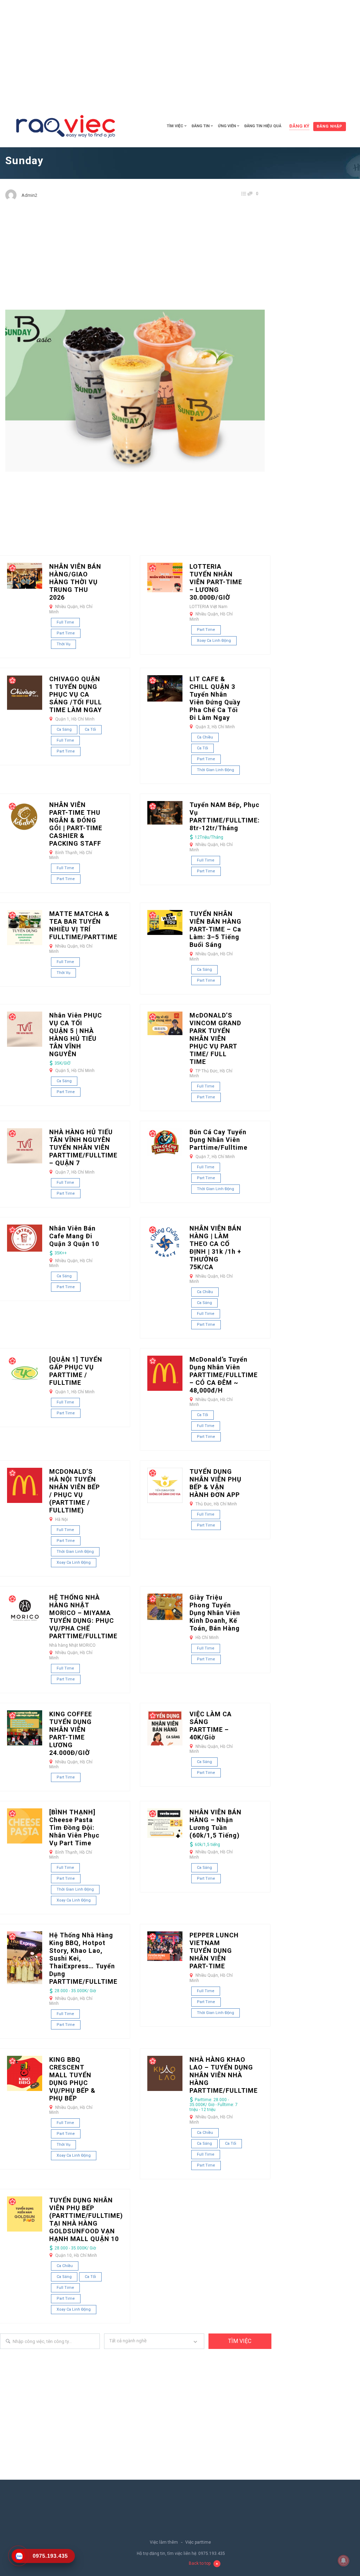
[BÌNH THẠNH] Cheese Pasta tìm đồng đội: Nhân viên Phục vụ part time (74, 1828)
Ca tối (90, 729)
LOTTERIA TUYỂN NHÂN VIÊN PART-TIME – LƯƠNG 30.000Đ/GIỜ (216, 582)
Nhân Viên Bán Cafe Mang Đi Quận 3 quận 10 (74, 1236)
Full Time (65, 622)
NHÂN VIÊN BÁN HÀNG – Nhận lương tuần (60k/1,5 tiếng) (216, 1824)
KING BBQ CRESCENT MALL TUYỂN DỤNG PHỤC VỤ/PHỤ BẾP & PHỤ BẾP (72, 2079)
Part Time (66, 633)
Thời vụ (63, 644)
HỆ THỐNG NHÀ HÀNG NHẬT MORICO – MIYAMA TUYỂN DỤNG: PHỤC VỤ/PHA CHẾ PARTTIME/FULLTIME (83, 1617)
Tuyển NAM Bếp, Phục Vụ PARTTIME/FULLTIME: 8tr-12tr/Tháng (225, 816)
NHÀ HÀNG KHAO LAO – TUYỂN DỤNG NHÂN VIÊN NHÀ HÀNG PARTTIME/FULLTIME (224, 2075)
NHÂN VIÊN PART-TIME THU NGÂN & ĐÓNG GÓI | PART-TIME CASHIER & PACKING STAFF (76, 824)
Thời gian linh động (216, 770)
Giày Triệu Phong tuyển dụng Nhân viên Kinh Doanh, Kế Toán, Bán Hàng (215, 1613)
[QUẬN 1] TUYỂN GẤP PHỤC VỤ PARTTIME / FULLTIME (76, 1371)
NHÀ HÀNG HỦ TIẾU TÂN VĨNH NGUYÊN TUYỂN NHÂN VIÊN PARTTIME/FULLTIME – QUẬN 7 (83, 1147)
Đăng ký (299, 126)
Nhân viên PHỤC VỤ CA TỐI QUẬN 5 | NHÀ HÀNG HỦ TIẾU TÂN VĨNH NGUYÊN (76, 1035)
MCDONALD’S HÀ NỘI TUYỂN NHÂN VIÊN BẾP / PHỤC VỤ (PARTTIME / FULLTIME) (75, 1491)
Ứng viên (227, 126)
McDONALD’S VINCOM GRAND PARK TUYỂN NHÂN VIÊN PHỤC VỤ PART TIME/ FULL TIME (215, 1038)
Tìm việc (175, 126)
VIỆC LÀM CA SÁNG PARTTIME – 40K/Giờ (211, 1726)
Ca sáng (64, 729)
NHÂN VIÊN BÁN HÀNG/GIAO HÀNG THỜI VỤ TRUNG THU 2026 (75, 582)
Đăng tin (201, 126)
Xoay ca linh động (214, 641)
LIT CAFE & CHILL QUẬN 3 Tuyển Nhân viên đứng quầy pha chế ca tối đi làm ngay (215, 698)
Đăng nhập (330, 126)
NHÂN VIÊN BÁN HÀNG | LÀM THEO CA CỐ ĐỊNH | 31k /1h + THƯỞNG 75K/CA (216, 1248)
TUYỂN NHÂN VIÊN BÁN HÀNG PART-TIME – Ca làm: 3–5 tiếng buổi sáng (216, 929)
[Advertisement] (180, 53)
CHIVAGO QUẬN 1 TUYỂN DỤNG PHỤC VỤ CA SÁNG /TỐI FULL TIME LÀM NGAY (76, 694)
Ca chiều (205, 737)
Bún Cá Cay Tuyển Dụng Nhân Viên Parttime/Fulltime (218, 1140)
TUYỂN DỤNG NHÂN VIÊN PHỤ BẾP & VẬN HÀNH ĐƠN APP (216, 1483)
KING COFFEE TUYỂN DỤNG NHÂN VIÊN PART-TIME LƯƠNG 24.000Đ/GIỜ (71, 1733)
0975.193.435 (212, 2554)
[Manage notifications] (343, 2561)
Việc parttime (198, 2542)
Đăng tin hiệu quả (263, 126)
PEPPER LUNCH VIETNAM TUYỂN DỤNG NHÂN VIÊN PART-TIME (214, 1951)
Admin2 (29, 195)
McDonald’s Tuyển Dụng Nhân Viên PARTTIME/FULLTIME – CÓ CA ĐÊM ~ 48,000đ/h (224, 1375)
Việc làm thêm (164, 2542)
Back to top (200, 2563)
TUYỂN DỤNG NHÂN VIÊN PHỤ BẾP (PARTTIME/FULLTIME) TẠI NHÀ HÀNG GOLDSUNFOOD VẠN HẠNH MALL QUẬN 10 (86, 2219)
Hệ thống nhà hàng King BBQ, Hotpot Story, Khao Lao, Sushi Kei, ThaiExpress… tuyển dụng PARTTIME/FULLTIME (83, 1958)
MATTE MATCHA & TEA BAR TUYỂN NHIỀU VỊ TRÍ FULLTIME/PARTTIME (83, 925)
